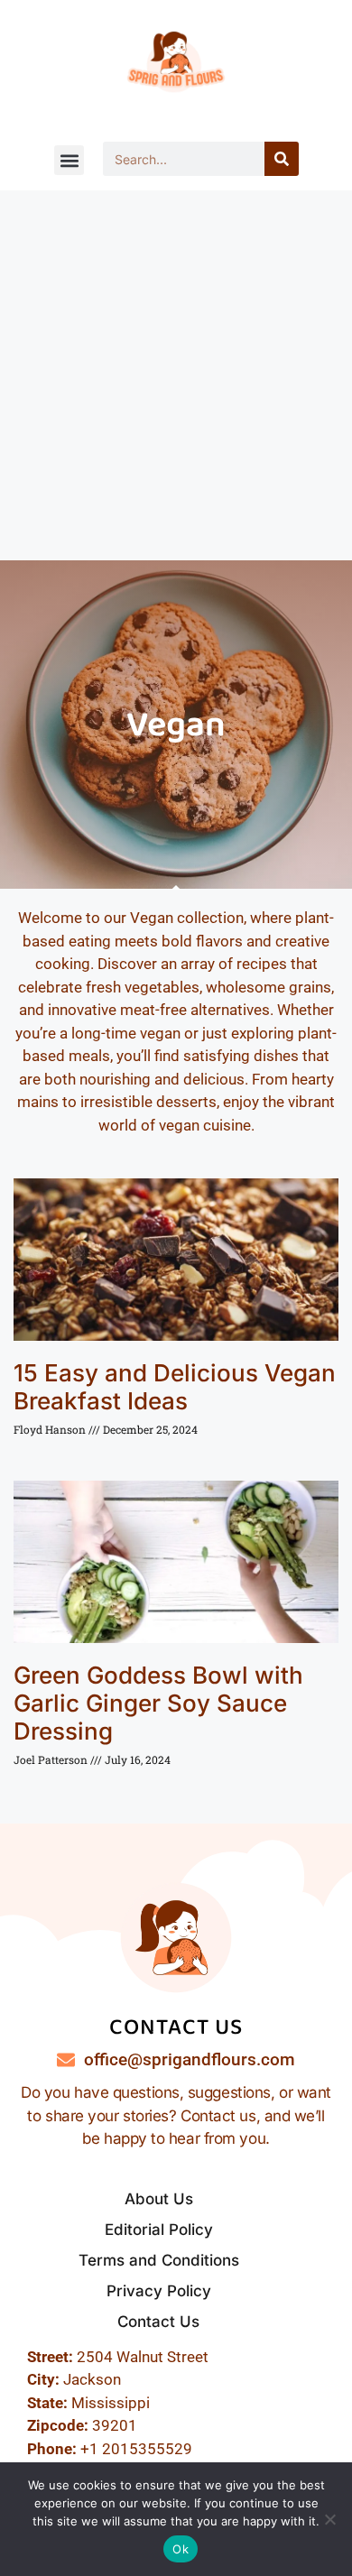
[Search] (282, 159)
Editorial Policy (159, 2230)
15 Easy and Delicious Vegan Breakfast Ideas (175, 1387)
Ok (181, 2549)
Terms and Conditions (159, 2260)
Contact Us (158, 2322)
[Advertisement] (176, 375)
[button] (69, 160)
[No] (329, 2519)
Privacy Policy (159, 2291)
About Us (159, 2199)
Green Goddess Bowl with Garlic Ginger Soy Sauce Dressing (158, 1703)
